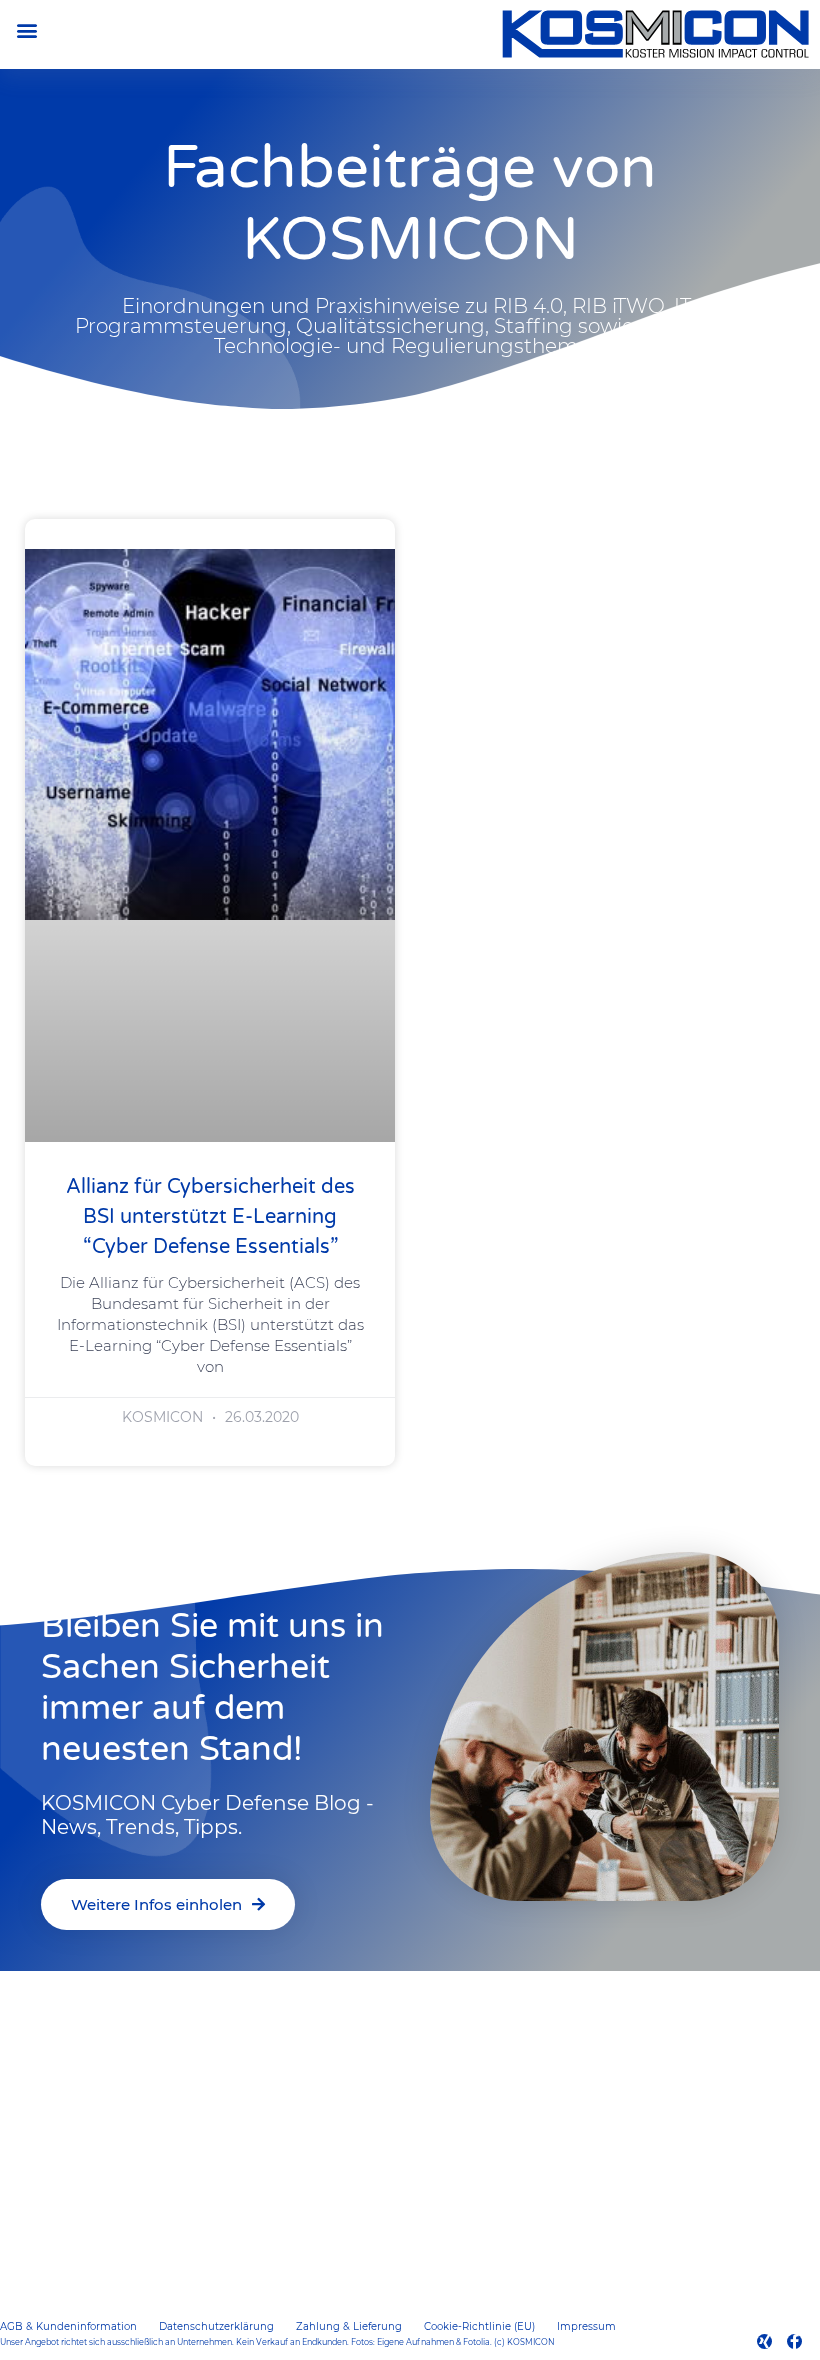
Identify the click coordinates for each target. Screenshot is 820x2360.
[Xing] (764, 2341)
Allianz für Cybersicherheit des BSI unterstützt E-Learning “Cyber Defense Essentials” (210, 1217)
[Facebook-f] (794, 2341)
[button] (26, 29)
